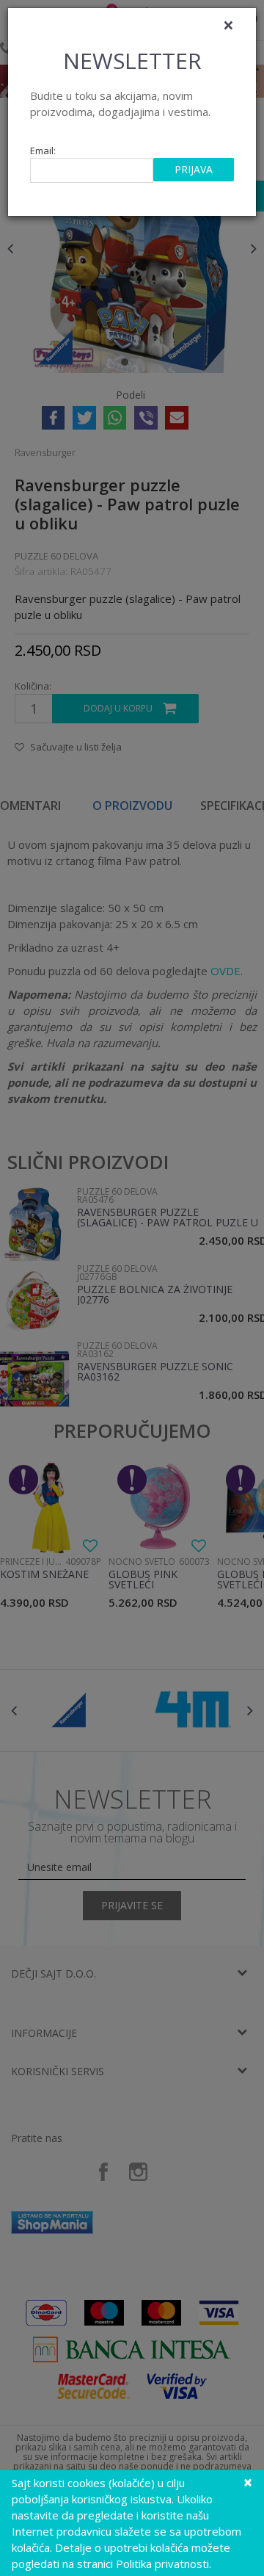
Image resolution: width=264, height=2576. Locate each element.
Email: (43, 151)
